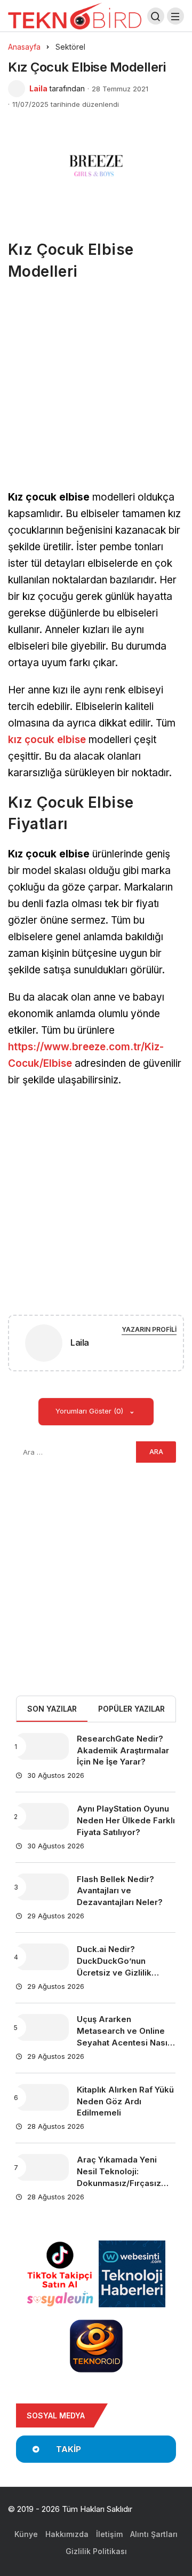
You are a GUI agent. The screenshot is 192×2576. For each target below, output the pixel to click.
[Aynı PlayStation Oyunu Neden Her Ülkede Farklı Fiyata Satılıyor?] (42, 1816)
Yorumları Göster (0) (90, 1411)
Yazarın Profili (149, 1329)
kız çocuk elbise (47, 740)
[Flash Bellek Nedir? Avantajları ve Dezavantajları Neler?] (42, 1887)
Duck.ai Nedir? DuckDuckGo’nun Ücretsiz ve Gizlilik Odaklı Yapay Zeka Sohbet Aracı (114, 1972)
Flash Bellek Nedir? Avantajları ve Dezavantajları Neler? (120, 1891)
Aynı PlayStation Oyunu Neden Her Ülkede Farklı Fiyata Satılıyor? (126, 1820)
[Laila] (44, 1345)
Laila (38, 88)
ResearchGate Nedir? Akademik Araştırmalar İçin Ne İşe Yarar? (123, 1750)
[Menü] (175, 16)
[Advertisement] (96, 389)
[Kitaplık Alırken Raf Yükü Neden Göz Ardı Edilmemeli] (42, 2097)
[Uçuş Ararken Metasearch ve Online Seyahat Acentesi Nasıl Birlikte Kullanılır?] (42, 2027)
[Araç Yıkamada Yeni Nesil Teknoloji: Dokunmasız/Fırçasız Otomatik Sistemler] (42, 2167)
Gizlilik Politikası (96, 2551)
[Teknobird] (75, 15)
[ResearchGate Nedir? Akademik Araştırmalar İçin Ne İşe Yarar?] (42, 1746)
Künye (26, 2534)
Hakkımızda (67, 2534)
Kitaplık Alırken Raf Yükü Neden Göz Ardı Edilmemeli (125, 2101)
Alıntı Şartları (154, 2534)
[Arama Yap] (156, 16)
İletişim (109, 2534)
